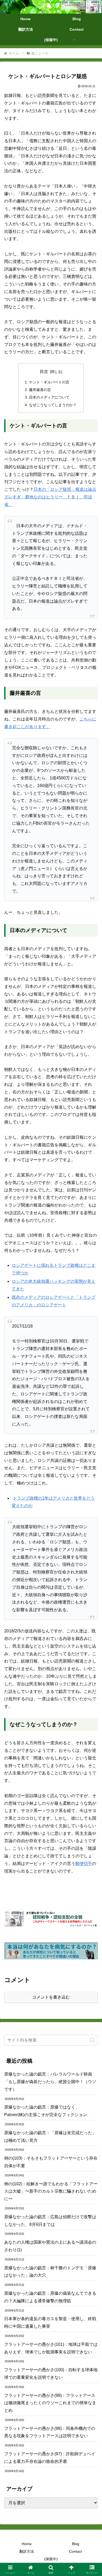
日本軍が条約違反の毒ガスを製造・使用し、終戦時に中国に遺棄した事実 (50, 2322)
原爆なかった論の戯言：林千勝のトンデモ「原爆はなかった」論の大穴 (50, 2272)
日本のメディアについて (49, 397)
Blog (76, 2544)
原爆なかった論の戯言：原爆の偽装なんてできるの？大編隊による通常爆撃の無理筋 (50, 2297)
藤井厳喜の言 (40, 390)
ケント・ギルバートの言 (49, 382)
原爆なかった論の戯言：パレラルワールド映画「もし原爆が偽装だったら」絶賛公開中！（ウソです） (50, 2082)
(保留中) (51, 2559)
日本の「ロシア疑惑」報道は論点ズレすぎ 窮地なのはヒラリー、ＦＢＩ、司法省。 (50, 497)
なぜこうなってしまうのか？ (53, 405)
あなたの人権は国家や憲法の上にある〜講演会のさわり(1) (50, 2246)
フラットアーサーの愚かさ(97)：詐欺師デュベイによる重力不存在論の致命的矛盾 (50, 2458)
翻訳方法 (27, 2551)
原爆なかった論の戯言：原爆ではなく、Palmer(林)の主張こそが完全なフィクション (46, 2111)
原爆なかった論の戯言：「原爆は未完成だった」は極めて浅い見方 (50, 2137)
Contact (75, 2551)
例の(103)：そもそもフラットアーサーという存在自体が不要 (51, 2162)
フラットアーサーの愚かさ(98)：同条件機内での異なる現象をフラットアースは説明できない (50, 2432)
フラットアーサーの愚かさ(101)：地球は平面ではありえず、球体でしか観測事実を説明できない (51, 2348)
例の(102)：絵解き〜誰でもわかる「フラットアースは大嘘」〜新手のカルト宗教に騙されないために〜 (51, 2191)
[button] (92, 2040)
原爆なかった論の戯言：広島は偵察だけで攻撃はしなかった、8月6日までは (50, 2221)
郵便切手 (84, 1864)
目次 (44, 371)
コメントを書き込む (51, 1997)
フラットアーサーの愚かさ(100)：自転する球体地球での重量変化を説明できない (51, 2374)
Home (27, 2544)
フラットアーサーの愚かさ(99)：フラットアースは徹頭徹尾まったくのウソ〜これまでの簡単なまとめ (50, 2403)
